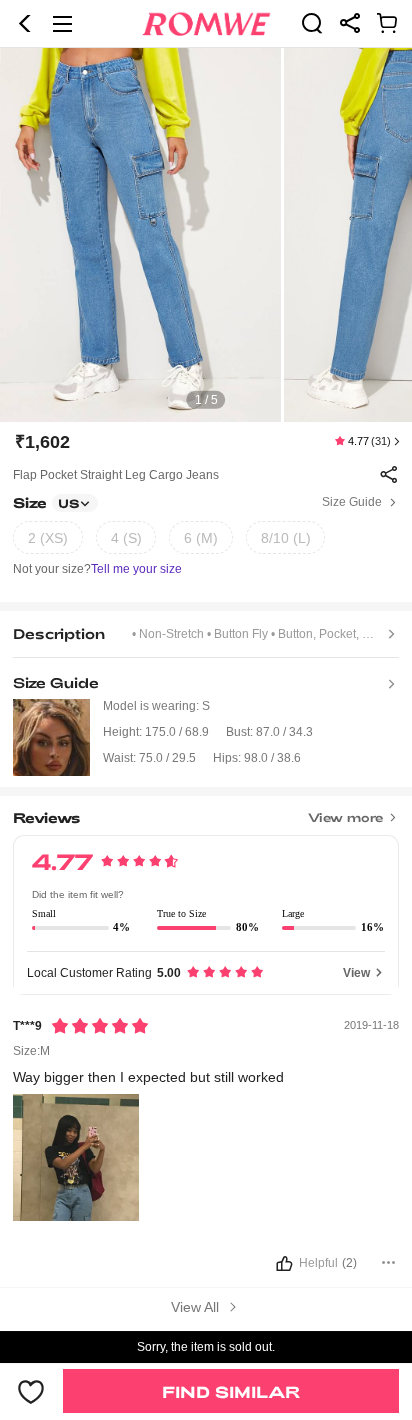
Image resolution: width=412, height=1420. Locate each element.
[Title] (206, 812)
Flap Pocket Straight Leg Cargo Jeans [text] (116, 475)
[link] (312, 23)
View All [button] (197, 1307)
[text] (206, 235)
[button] (25, 24)
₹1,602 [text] (42, 442)
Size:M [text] (31, 1051)
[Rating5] (100, 1026)
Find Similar (231, 1391)
